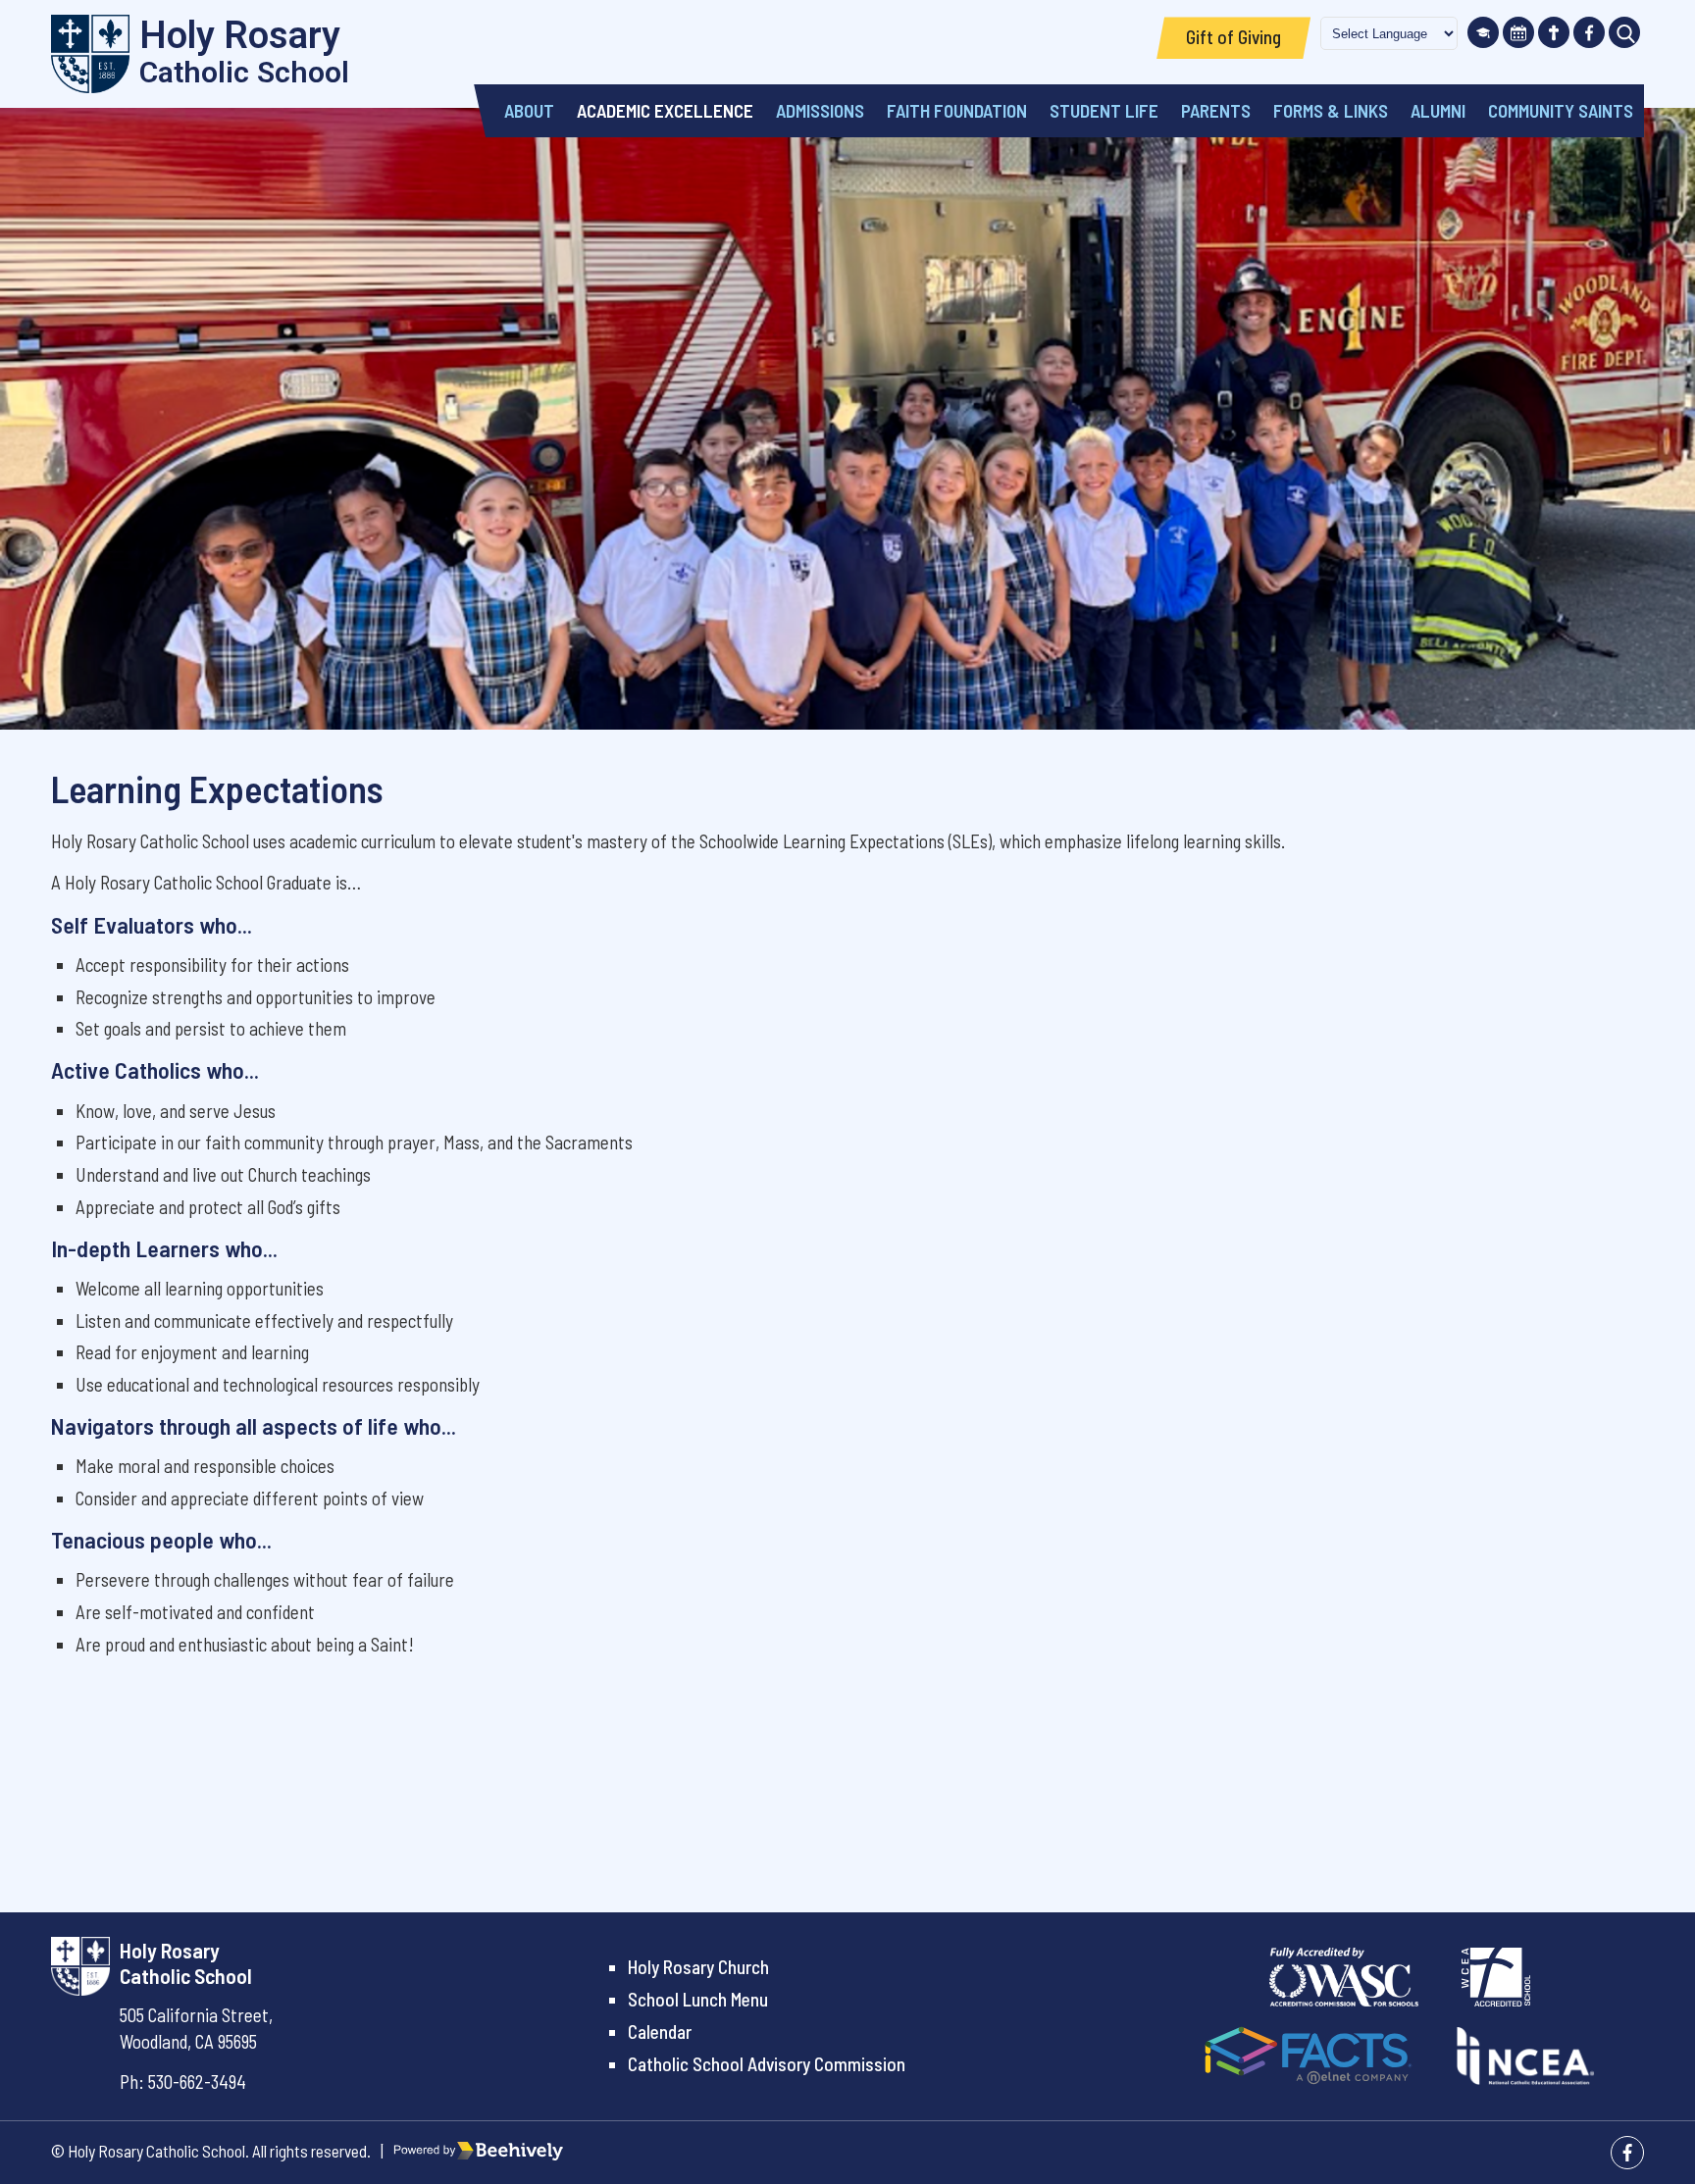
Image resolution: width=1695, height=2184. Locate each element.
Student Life (1104, 110)
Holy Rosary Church (698, 1967)
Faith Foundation (957, 110)
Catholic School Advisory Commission (767, 2064)
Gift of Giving (1233, 37)
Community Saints (1561, 110)
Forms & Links (1331, 110)
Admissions (820, 110)
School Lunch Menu (698, 1999)
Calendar (660, 2032)
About (529, 110)
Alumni (1438, 110)
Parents (1216, 110)
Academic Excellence (665, 110)
